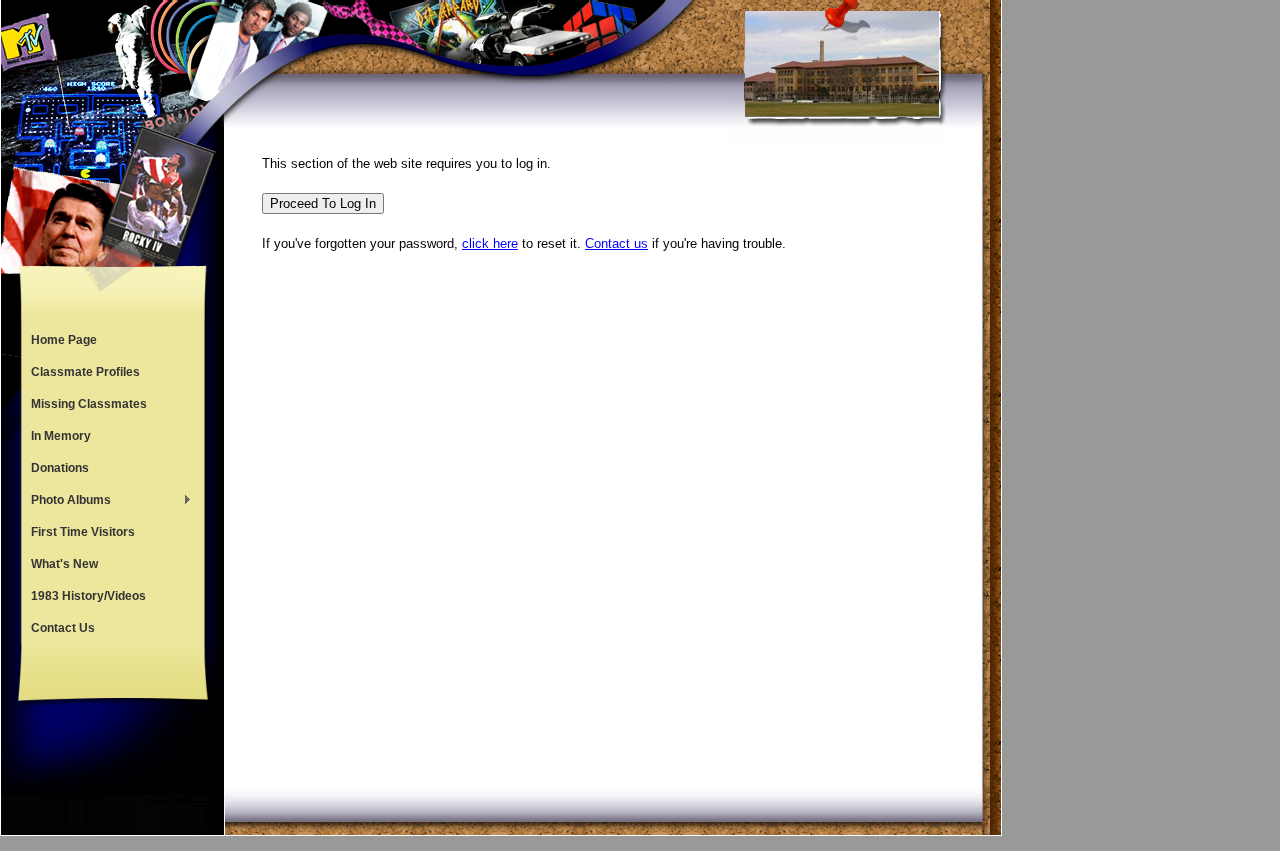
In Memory (61, 436)
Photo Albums (66, 502)
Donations (60, 468)
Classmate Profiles (85, 372)
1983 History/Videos (88, 596)
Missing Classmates (89, 404)
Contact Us (63, 628)
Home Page (64, 340)
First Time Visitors (83, 532)
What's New (64, 564)
